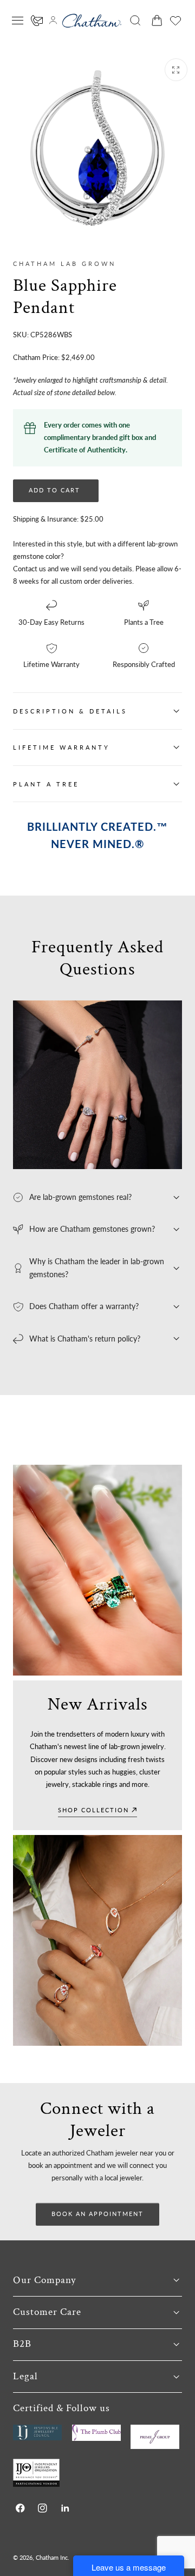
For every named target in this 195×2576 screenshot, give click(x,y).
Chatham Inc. (53, 2557)
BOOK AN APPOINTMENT (97, 2214)
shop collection (93, 1810)
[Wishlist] (175, 21)
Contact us (30, 569)
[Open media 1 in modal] (176, 70)
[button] (18, 21)
